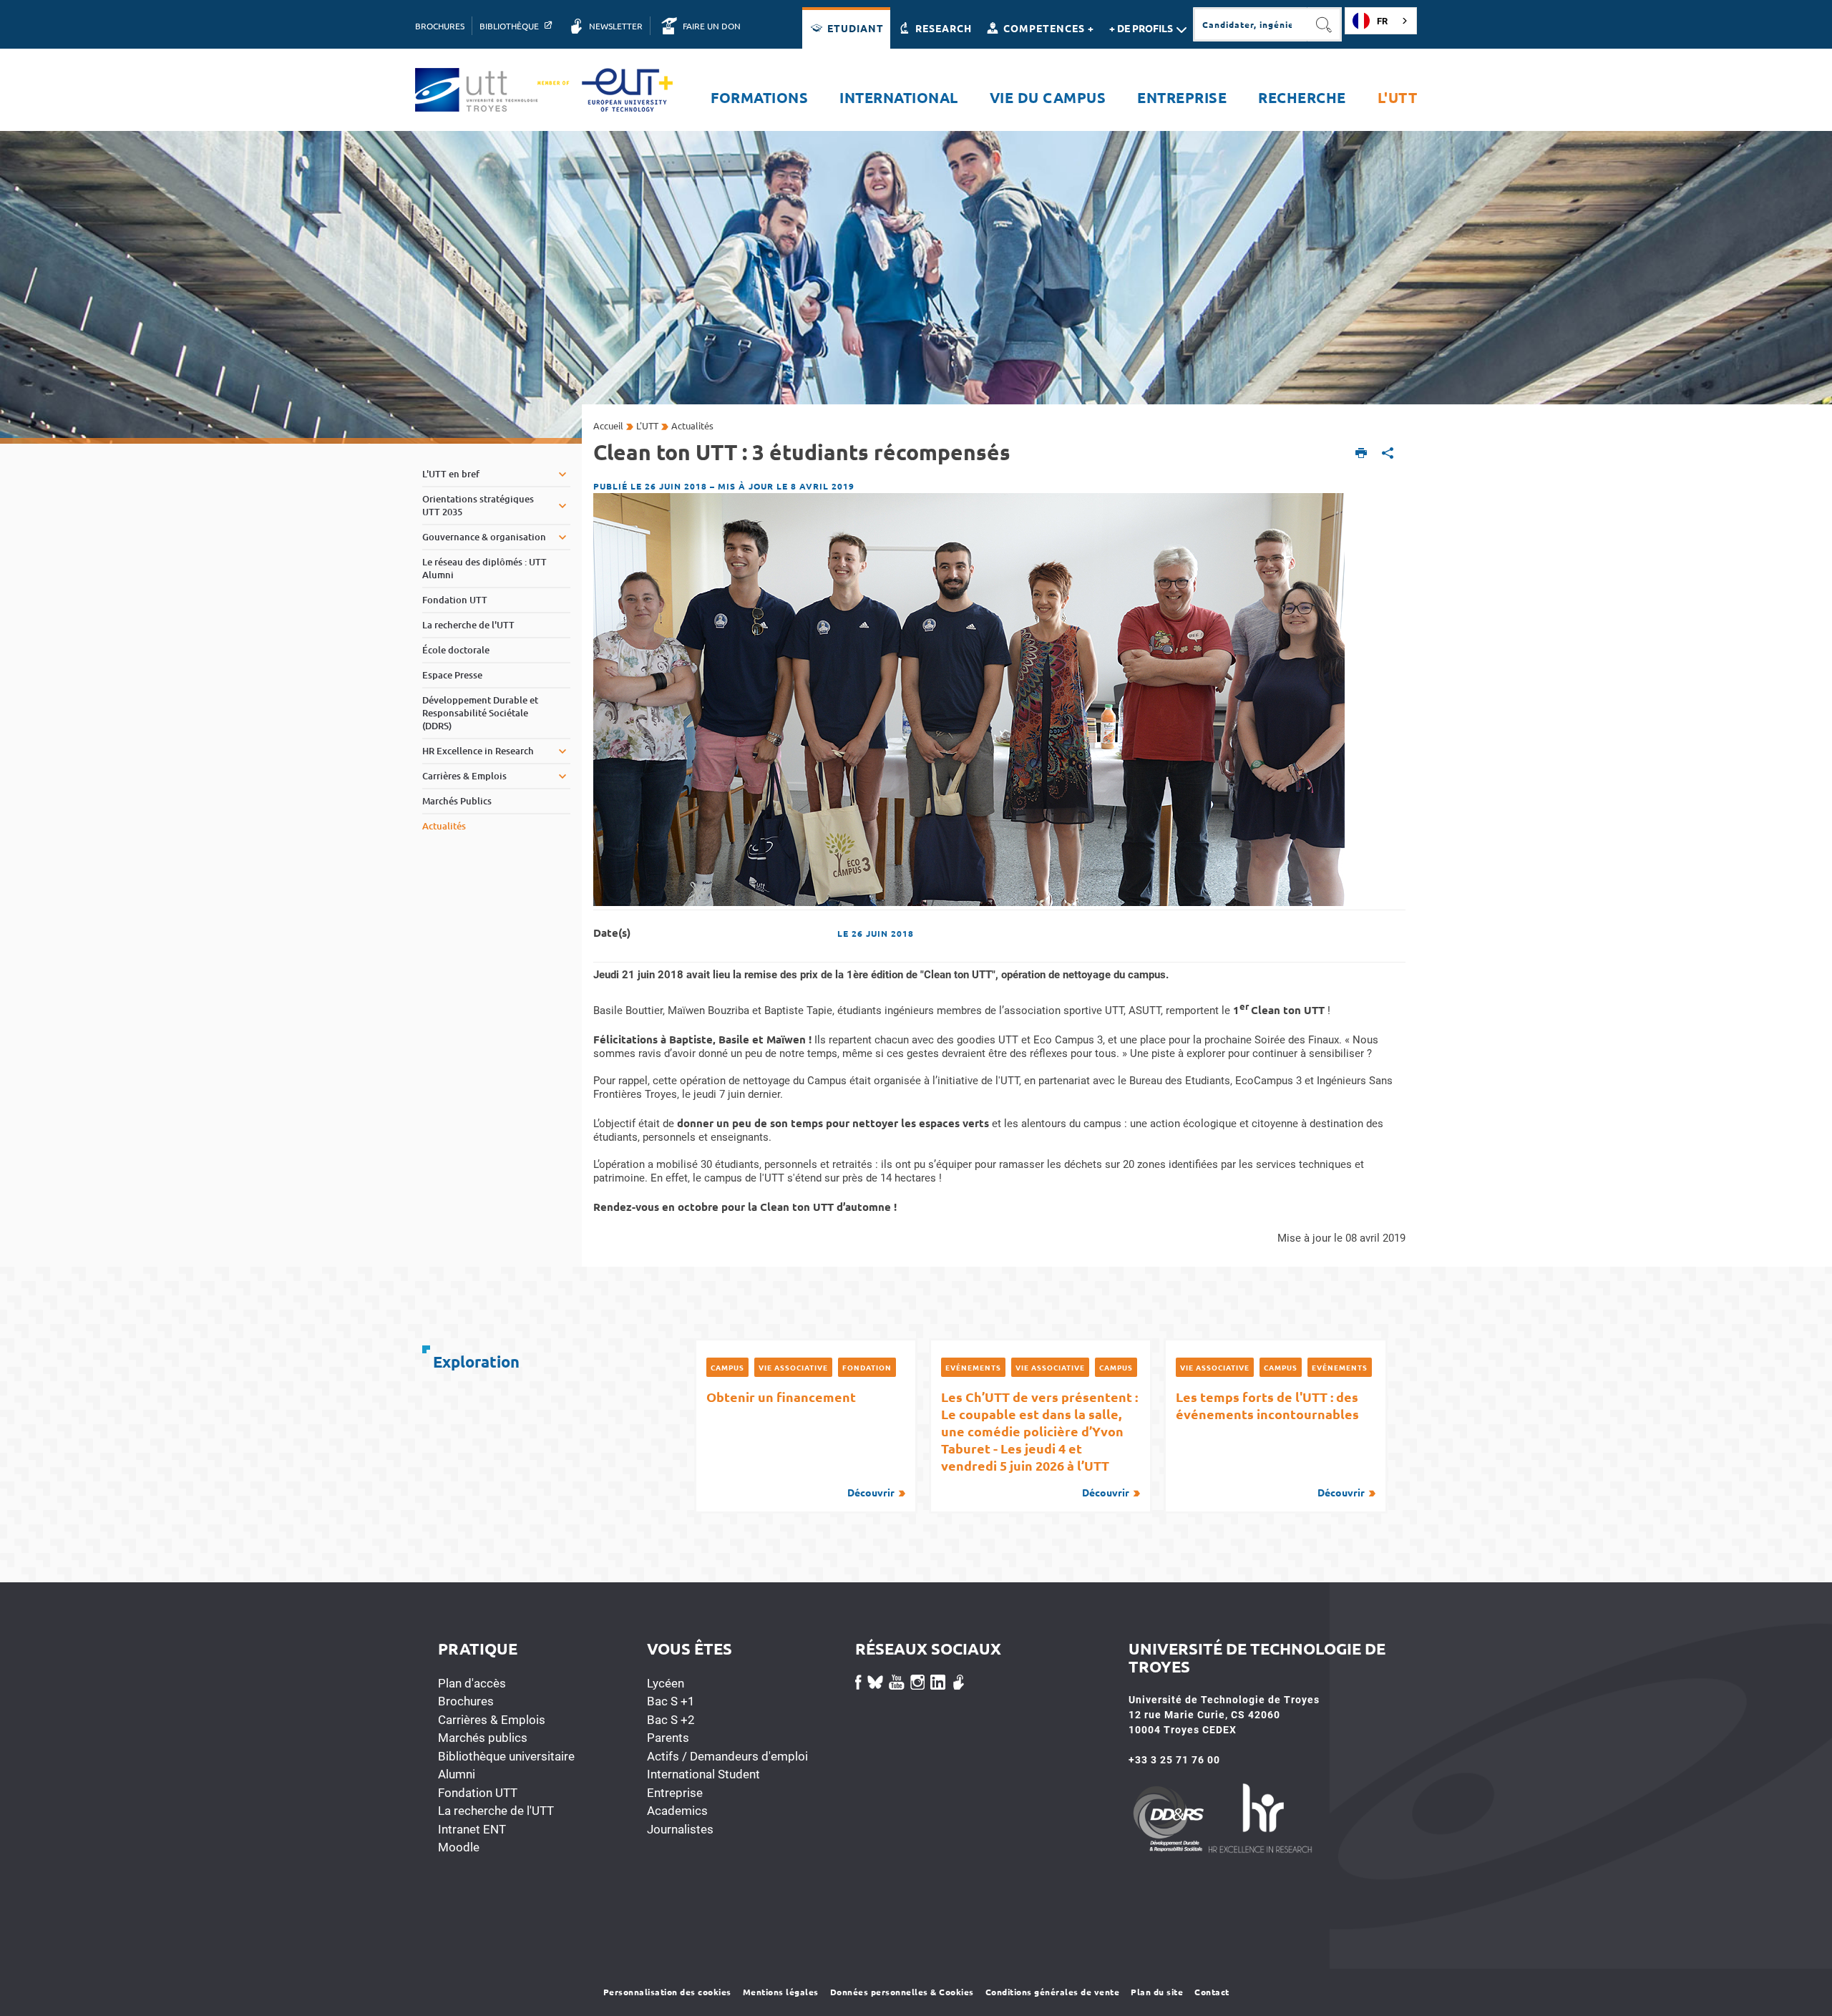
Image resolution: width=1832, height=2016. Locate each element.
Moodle (459, 1847)
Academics (677, 1811)
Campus (727, 1367)
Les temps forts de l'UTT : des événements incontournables (1270, 1443)
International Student (703, 1774)
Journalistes (680, 1829)
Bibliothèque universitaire (506, 1756)
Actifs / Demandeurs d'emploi (727, 1756)
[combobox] (1381, 21)
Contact (1212, 1992)
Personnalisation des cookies (667, 1992)
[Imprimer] (1361, 454)
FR (1382, 21)
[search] (1250, 24)
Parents (668, 1738)
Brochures (466, 1701)
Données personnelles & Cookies (902, 1992)
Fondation (867, 1367)
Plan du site (1157, 1992)
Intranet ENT (472, 1829)
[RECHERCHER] (1325, 24)
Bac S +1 (671, 1701)
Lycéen (666, 1683)
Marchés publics (483, 1738)
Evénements (973, 1367)
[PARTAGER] (1388, 454)
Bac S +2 (671, 1720)
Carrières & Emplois (492, 1720)
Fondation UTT (478, 1793)
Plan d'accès (472, 1683)
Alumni (457, 1774)
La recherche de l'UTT (496, 1811)
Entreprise (675, 1793)
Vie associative (793, 1367)
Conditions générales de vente (1053, 1992)
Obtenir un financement (800, 1443)
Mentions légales (781, 1992)
